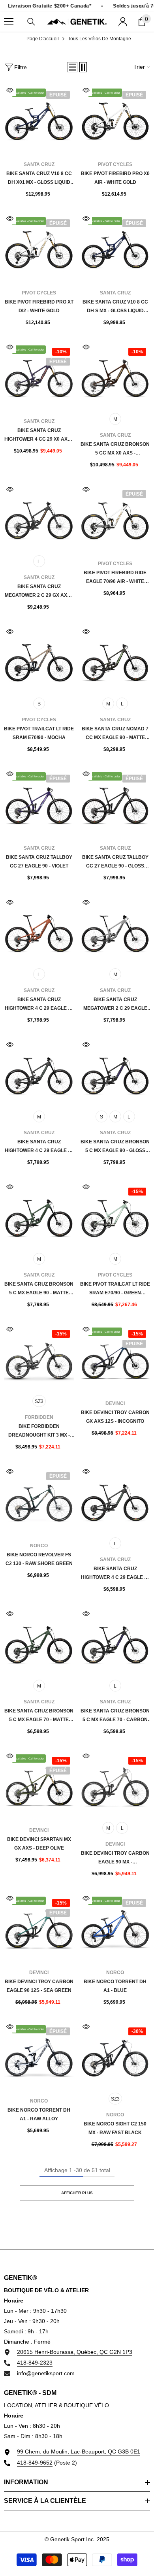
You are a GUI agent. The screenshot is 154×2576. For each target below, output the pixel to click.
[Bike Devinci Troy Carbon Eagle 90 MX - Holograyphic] (115, 1785)
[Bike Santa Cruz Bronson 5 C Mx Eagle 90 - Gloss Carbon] (115, 1074)
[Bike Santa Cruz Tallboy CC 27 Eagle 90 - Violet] (39, 803)
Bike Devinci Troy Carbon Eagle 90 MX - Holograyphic (115, 1858)
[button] (72, 67)
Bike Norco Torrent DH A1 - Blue (115, 1986)
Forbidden (39, 1417)
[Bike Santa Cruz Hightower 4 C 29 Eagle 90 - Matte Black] (39, 1074)
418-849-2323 (35, 2363)
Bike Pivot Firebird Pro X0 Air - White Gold (115, 178)
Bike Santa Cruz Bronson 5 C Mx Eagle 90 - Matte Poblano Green (39, 1289)
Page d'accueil (43, 39)
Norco (39, 1546)
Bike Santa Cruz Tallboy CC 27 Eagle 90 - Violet (39, 862)
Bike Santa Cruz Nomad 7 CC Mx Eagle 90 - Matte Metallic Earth (115, 734)
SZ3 (39, 1401)
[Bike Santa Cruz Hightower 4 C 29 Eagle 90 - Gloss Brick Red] (39, 931)
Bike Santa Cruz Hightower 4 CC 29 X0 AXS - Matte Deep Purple (39, 436)
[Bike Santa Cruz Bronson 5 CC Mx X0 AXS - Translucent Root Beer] (115, 376)
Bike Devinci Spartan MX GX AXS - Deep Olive (39, 1844)
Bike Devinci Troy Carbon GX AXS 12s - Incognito (115, 1417)
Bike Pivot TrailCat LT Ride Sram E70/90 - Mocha (39, 733)
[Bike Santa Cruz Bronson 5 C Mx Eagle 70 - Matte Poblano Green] (39, 1643)
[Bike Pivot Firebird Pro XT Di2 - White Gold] (39, 248)
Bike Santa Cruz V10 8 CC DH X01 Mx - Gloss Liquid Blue (39, 179)
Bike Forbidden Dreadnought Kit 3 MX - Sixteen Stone (39, 1431)
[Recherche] (31, 22)
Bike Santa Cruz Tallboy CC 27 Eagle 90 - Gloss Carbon (115, 862)
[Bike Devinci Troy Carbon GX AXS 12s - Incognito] (115, 1358)
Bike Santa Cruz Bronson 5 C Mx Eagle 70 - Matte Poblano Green (39, 1716)
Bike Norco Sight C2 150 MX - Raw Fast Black (115, 2128)
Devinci (115, 1403)
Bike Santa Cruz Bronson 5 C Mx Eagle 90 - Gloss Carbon (115, 1147)
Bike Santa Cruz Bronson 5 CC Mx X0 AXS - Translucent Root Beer (115, 449)
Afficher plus (77, 2193)
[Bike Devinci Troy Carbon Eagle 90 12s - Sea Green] (39, 1927)
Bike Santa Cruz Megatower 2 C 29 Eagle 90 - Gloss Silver (115, 1005)
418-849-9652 (35, 2463)
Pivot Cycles (115, 164)
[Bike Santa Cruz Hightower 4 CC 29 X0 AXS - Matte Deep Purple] (39, 376)
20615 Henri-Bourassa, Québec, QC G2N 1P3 (75, 2352)
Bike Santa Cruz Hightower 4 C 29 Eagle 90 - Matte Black (39, 1147)
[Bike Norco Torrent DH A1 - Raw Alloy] (39, 2056)
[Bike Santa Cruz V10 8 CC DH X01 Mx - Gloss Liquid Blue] (39, 119)
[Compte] (123, 22)
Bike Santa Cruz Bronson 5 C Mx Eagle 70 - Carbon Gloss (115, 1716)
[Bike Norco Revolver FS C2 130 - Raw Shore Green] (39, 1500)
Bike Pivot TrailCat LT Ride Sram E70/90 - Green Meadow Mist (115, 1289)
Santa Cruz (39, 164)
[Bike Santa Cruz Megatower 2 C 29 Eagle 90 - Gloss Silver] (115, 931)
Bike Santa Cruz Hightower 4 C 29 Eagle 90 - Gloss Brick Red (39, 1005)
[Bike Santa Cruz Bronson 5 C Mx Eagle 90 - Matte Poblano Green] (39, 1216)
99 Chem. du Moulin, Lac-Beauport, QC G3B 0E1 (79, 2452)
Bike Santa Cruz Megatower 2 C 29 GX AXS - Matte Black (39, 592)
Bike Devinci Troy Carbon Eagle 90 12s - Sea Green (39, 1986)
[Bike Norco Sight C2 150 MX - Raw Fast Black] (115, 2056)
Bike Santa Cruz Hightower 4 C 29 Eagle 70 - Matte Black (115, 1574)
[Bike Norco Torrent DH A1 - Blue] (115, 1927)
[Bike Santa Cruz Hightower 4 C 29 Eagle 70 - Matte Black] (115, 1500)
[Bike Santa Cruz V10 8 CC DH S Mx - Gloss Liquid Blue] (115, 248)
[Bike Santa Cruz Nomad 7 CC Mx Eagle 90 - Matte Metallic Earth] (115, 661)
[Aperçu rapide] (10, 90)
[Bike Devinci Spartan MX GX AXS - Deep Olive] (39, 1785)
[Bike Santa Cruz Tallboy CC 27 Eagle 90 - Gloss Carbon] (115, 803)
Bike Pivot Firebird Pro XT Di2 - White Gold (39, 306)
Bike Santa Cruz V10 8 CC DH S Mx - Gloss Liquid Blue (115, 307)
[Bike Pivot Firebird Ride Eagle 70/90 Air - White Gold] (115, 518)
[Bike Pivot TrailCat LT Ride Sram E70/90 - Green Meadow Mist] (115, 1216)
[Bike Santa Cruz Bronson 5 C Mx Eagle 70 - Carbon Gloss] (115, 1643)
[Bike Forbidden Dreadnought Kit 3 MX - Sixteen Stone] (39, 1358)
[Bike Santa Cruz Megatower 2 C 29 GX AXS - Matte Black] (39, 518)
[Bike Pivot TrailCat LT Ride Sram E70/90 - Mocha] (39, 661)
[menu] (9, 22)
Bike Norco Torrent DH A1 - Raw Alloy (39, 2114)
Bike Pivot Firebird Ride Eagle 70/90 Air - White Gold (115, 578)
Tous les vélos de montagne (100, 39)
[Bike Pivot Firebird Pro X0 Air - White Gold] (115, 119)
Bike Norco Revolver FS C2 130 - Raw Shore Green (39, 1559)
